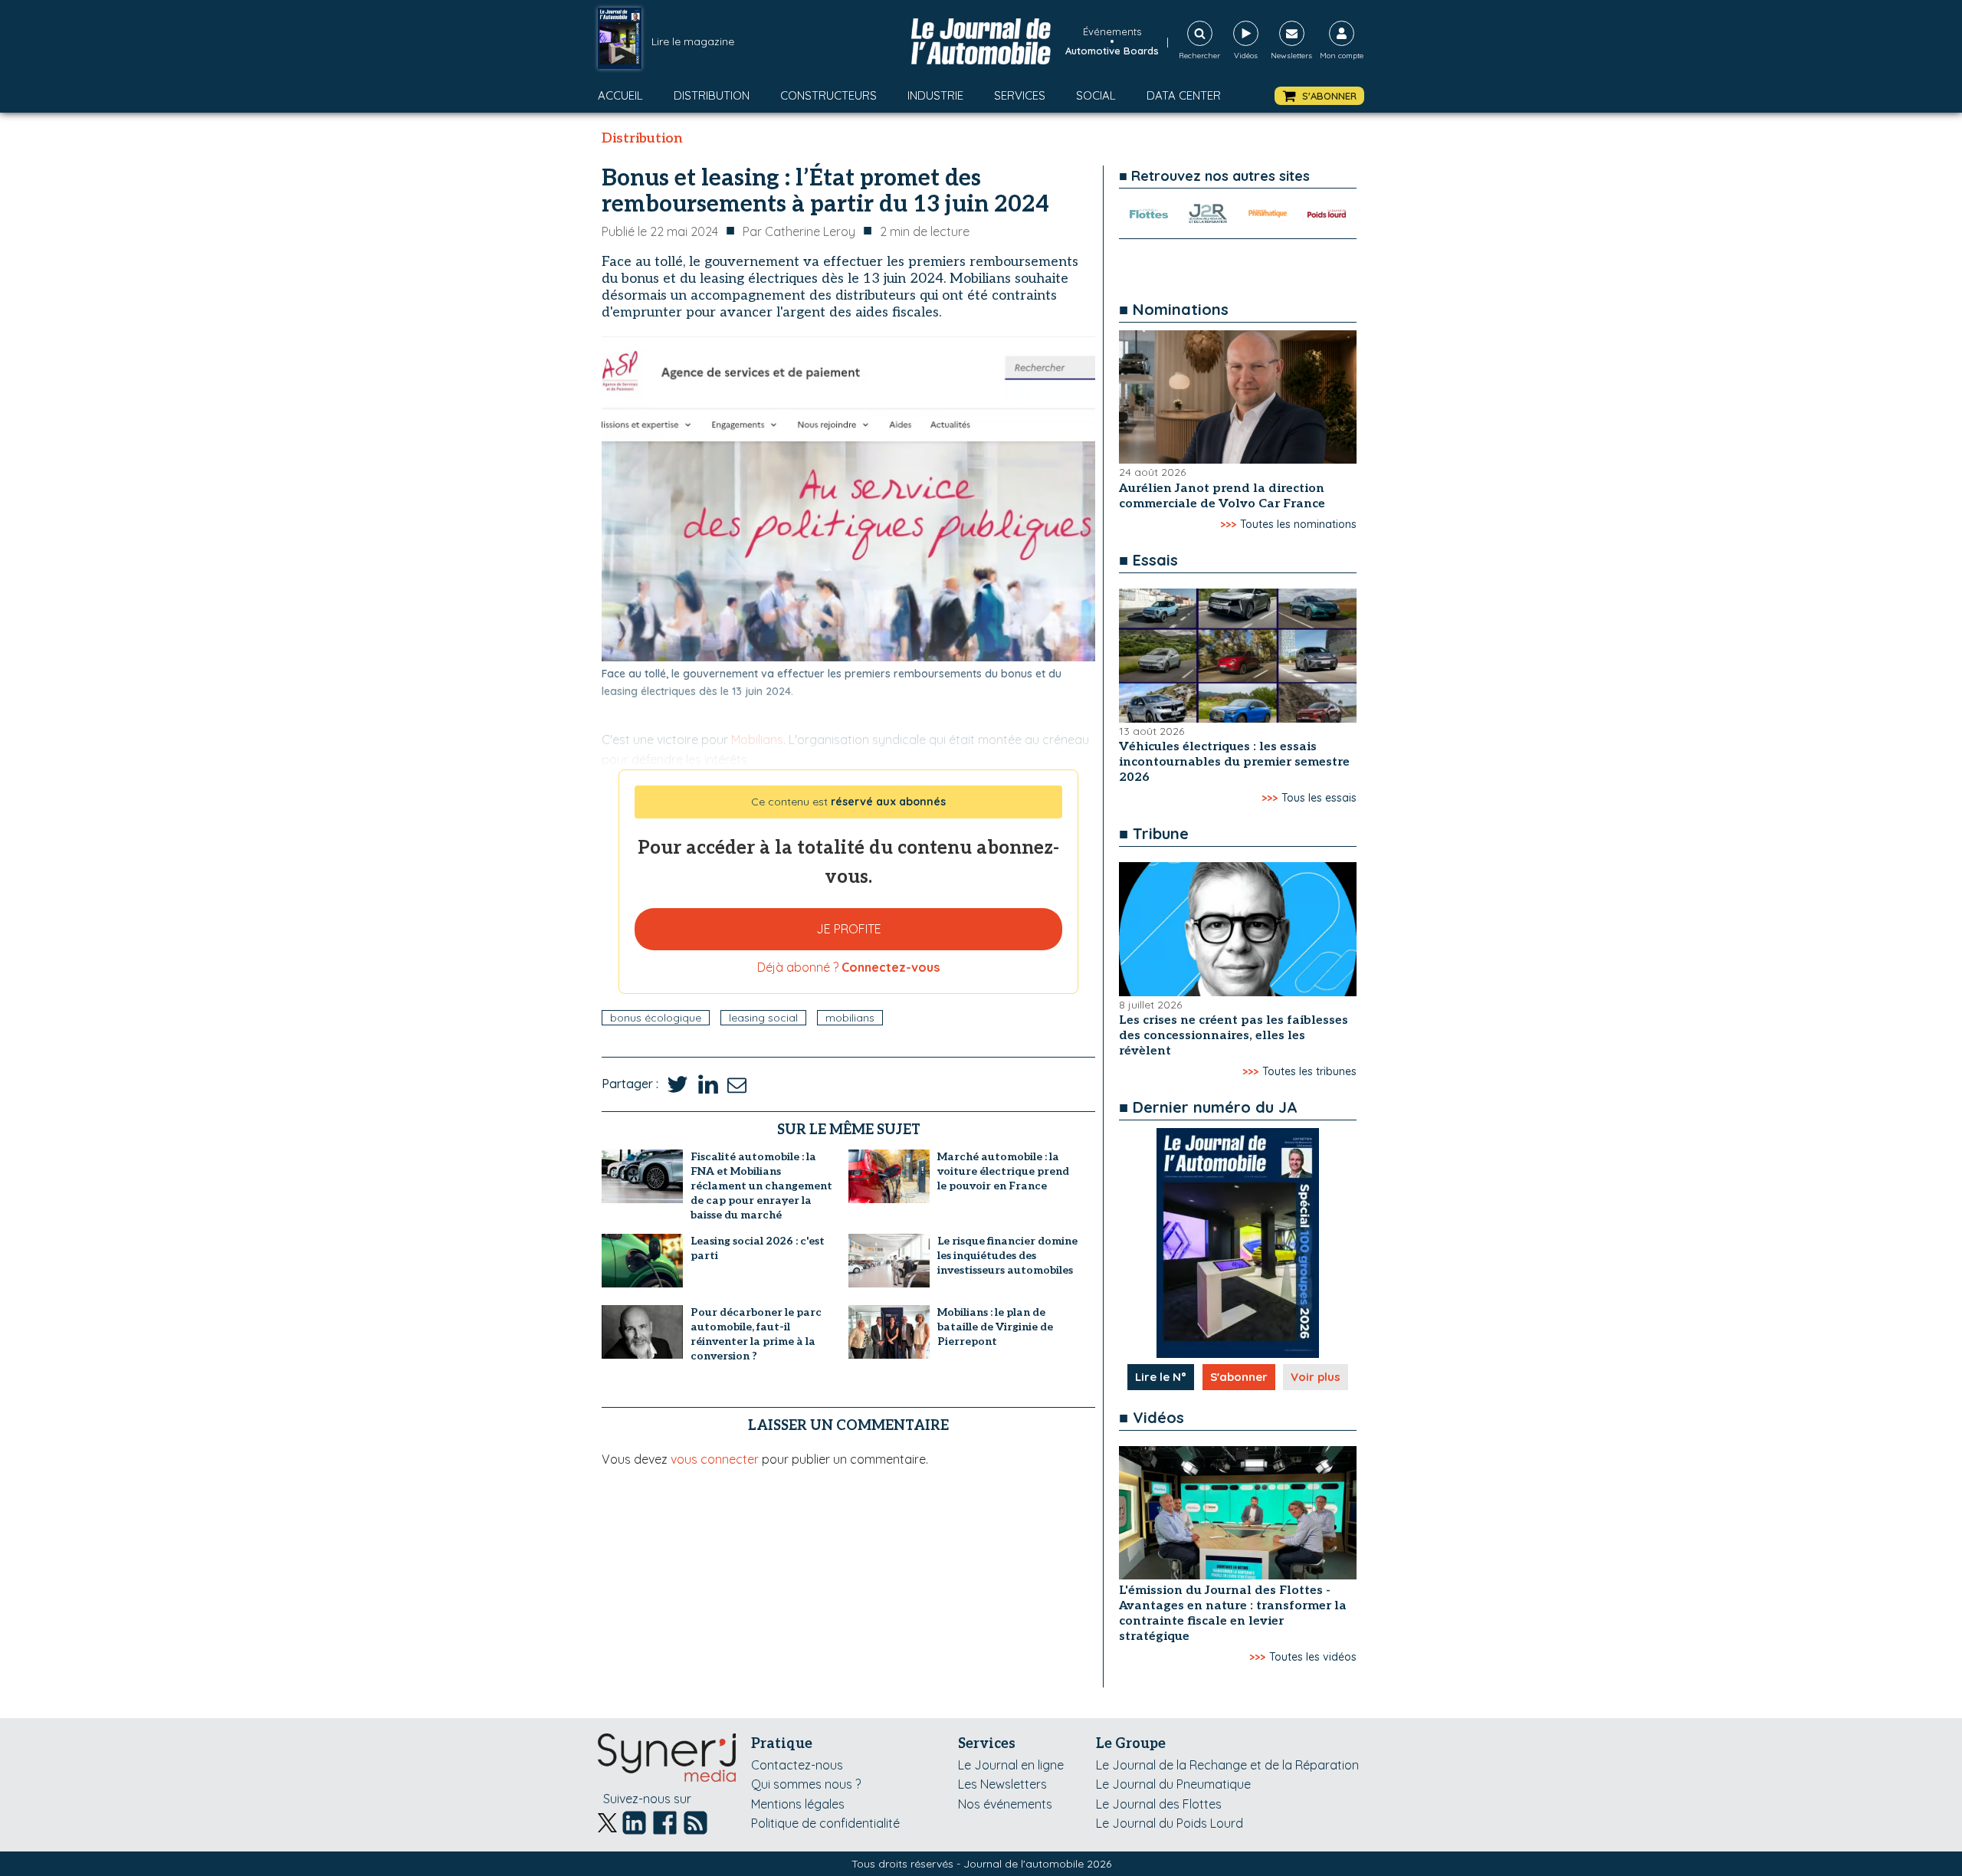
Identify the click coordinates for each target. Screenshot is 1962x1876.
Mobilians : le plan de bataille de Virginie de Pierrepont (995, 1327)
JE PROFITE (849, 929)
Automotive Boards (1112, 51)
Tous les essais (1319, 798)
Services (1020, 95)
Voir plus (1316, 1377)
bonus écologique (656, 1018)
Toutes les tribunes (1309, 1071)
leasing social (763, 1018)
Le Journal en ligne (1011, 1765)
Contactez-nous (797, 1765)
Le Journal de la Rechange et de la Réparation (1227, 1765)
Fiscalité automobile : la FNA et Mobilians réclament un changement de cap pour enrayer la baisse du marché (761, 1186)
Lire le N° (1161, 1377)
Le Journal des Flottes (1159, 1804)
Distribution (712, 95)
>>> (1228, 524)
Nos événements (1005, 1804)
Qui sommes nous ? (806, 1784)
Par (799, 231)
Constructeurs (828, 95)
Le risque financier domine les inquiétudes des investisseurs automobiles (1007, 1256)
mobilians (850, 1018)
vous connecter (715, 1459)
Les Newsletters (1002, 1784)
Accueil (620, 95)
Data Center (1184, 95)
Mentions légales (798, 1804)
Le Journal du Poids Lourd (1170, 1823)
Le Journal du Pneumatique (1173, 1784)
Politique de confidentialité (825, 1823)
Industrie (935, 95)
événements (1112, 31)
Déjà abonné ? (848, 967)
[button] (1319, 96)
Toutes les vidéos (1313, 1657)
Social (1096, 95)
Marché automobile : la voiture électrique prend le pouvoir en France (1003, 1171)
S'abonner (1239, 1377)
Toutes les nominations (1298, 524)
